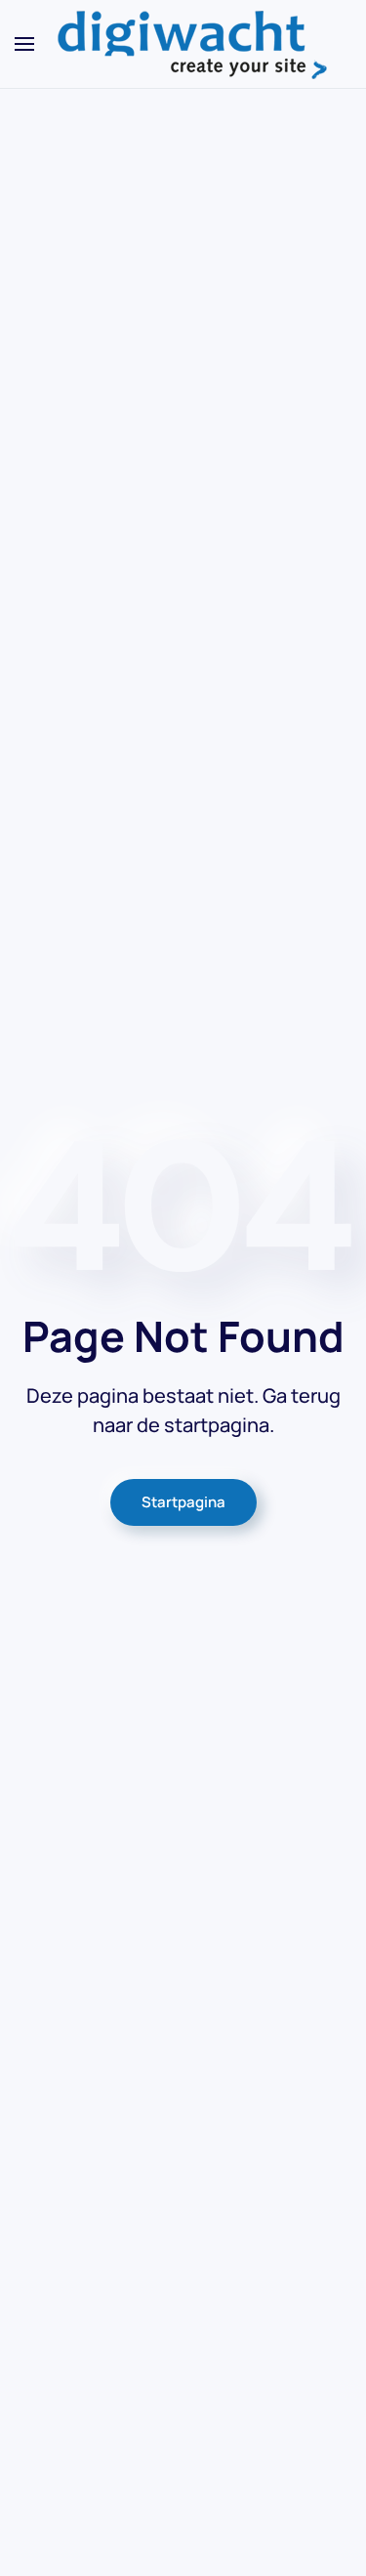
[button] (24, 44)
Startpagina (183, 1502)
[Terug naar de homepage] (183, 44)
